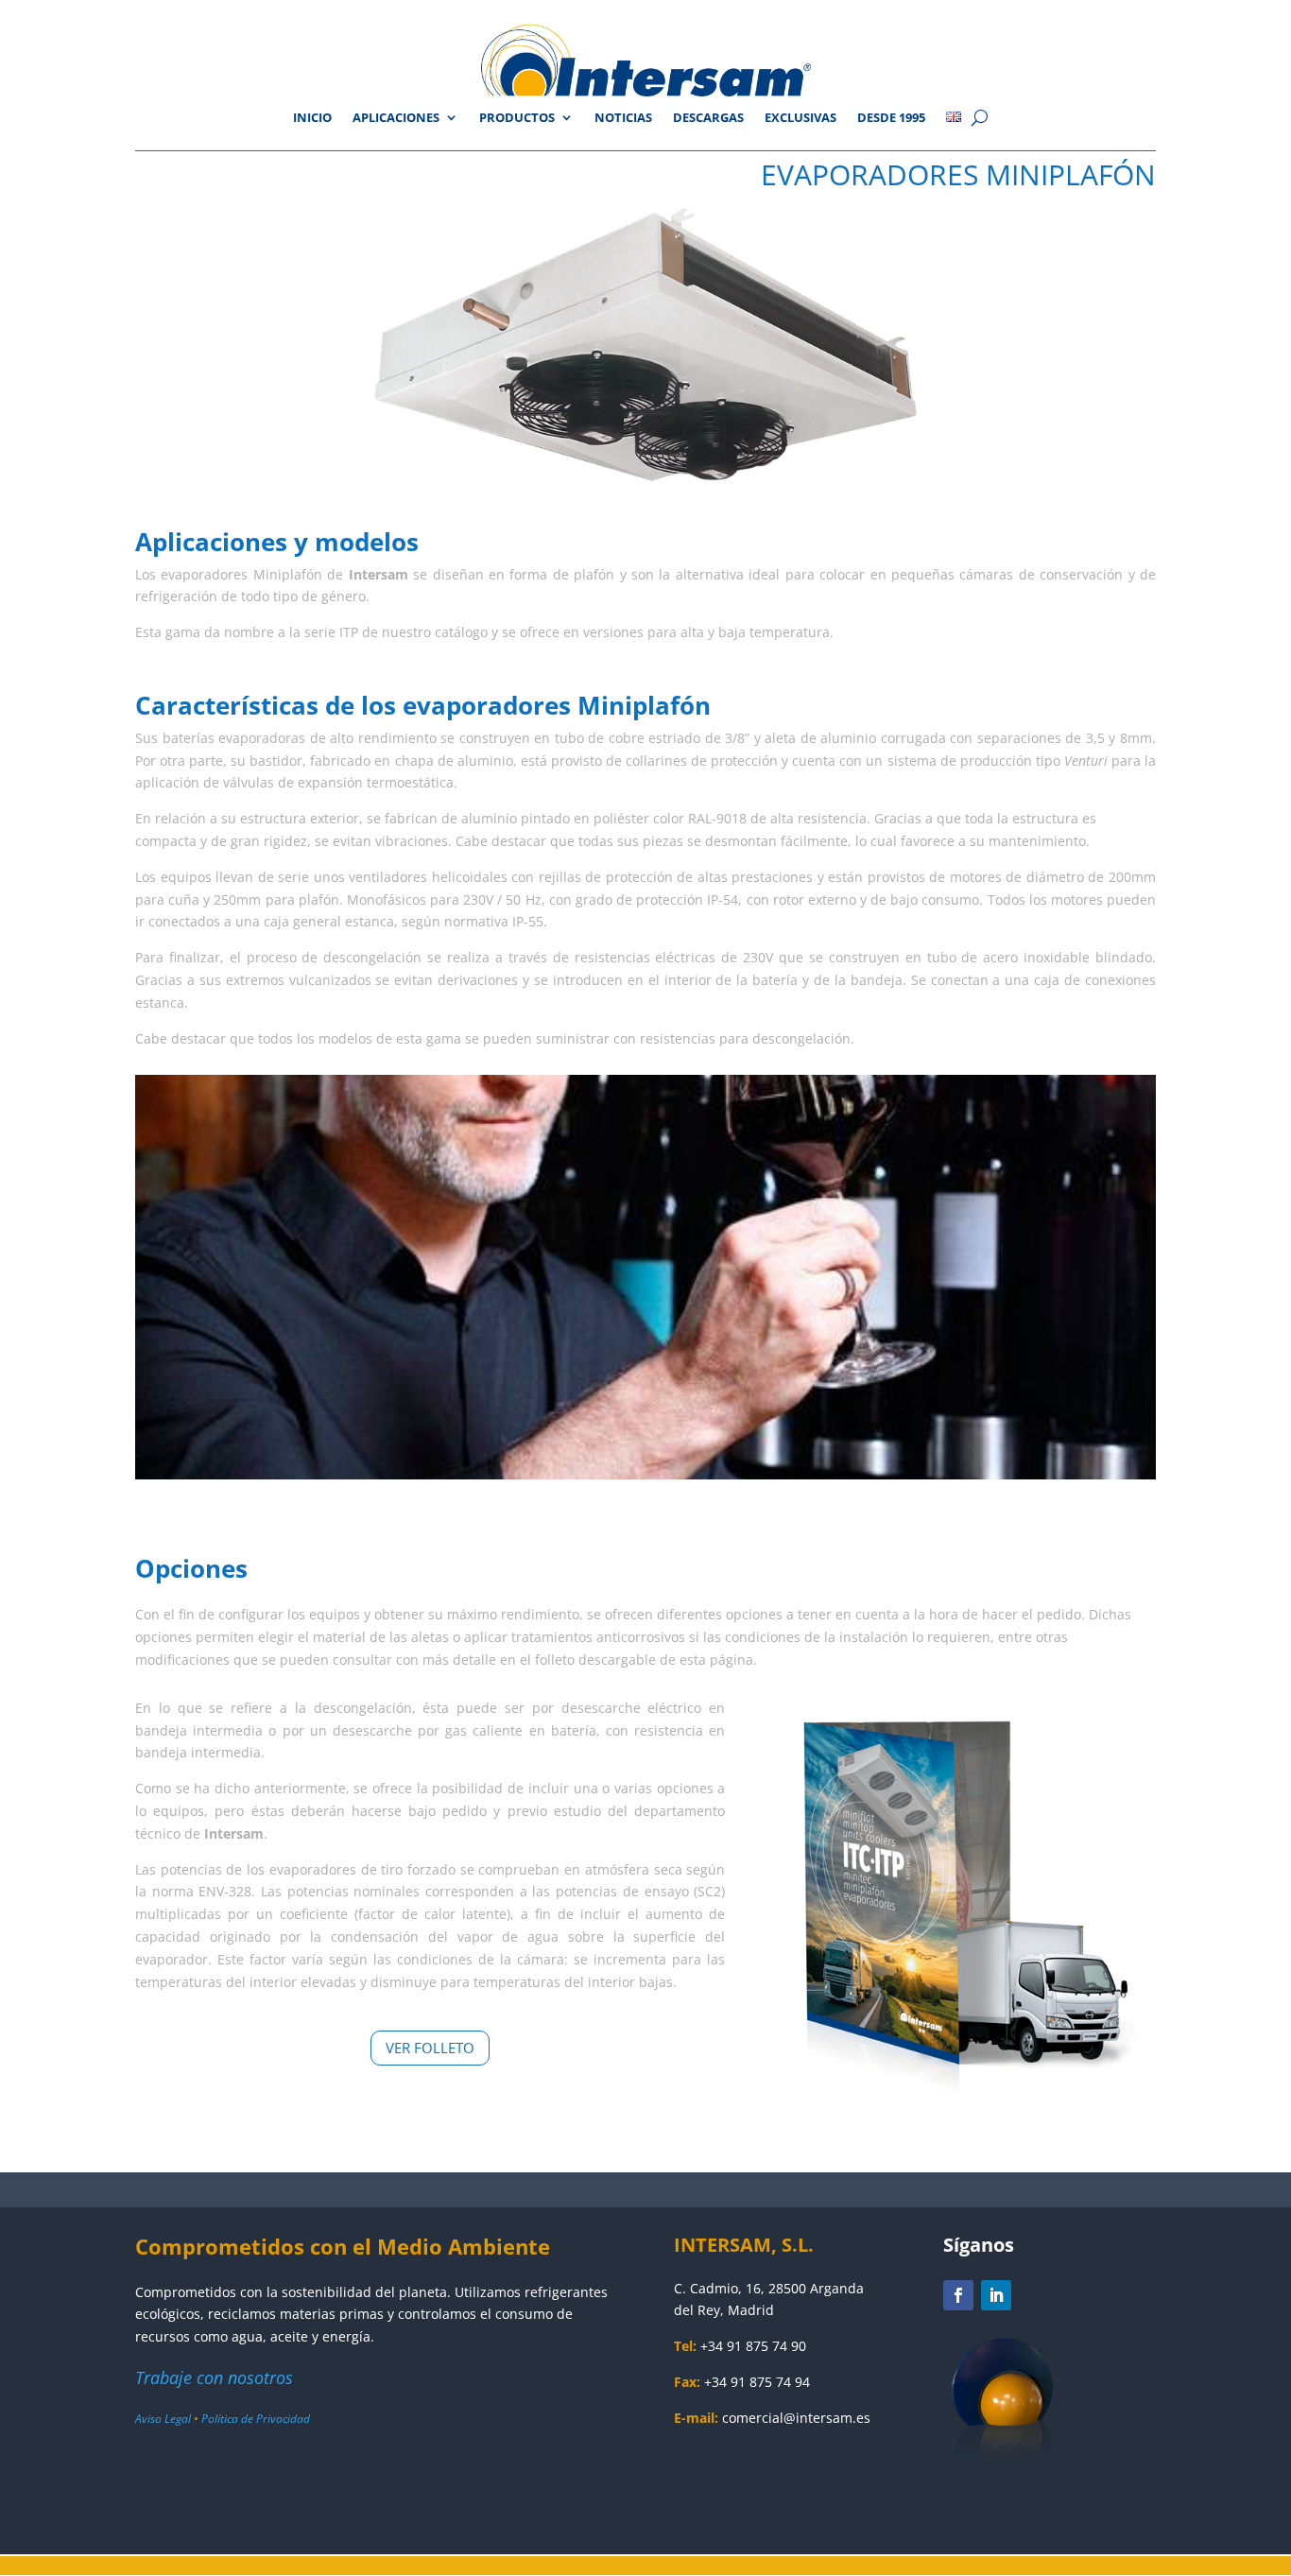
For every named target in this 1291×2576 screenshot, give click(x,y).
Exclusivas (800, 118)
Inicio (312, 118)
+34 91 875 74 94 (757, 2382)
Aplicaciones (396, 118)
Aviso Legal (163, 2419)
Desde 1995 (891, 118)
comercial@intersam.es (796, 2418)
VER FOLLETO (430, 2048)
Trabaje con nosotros (214, 2377)
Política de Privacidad (256, 2419)
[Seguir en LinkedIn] (996, 2295)
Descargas (708, 118)
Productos (517, 118)
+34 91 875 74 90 (753, 2346)
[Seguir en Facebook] (958, 2295)
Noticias (623, 118)
